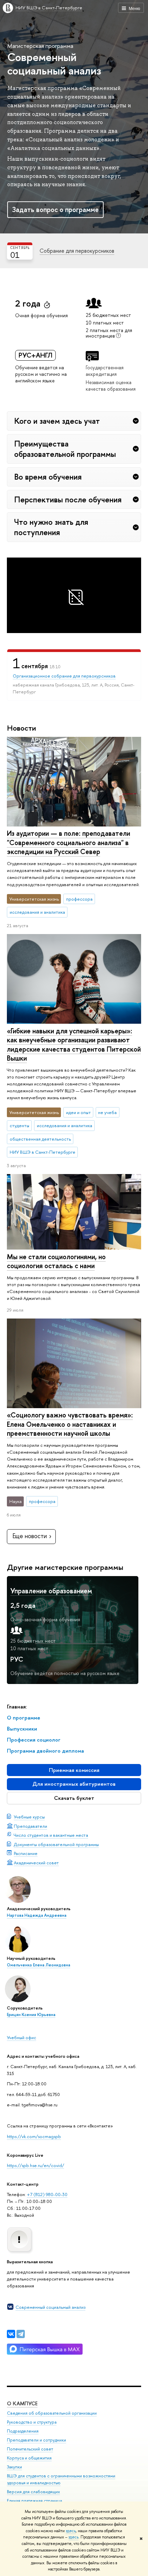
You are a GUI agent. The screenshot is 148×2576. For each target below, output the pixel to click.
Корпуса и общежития (29, 2458)
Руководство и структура (32, 2422)
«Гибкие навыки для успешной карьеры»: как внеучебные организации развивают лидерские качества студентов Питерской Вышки (74, 1045)
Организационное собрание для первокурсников (64, 676)
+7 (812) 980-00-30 (47, 2194)
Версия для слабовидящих (33, 2492)
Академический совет (36, 1863)
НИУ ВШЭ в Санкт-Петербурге (49, 8)
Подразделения (23, 2431)
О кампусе (22, 2403)
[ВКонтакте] (11, 2334)
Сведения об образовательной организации (52, 2413)
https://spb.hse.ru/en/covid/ (35, 2165)
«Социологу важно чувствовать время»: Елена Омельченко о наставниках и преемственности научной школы (70, 1424)
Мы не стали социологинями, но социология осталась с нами (56, 1261)
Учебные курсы (29, 1817)
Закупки (14, 2467)
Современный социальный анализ (50, 2307)
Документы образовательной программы (56, 1844)
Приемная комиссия (74, 1770)
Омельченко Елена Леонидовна (39, 1965)
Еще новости (30, 1536)
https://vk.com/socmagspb (34, 2136)
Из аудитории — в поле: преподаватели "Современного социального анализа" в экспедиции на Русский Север (68, 842)
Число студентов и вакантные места (51, 1835)
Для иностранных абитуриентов (74, 1784)
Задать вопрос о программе (55, 209)
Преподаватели (30, 1826)
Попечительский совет (30, 2449)
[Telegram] (21, 2334)
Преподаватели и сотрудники (36, 2440)
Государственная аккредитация (105, 371)
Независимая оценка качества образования (111, 385)
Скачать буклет (74, 1798)
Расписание (26, 1853)
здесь (71, 2531)
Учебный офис (22, 2037)
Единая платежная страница (34, 2501)
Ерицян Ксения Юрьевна (31, 2015)
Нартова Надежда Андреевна (37, 1915)
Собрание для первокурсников (77, 251)
